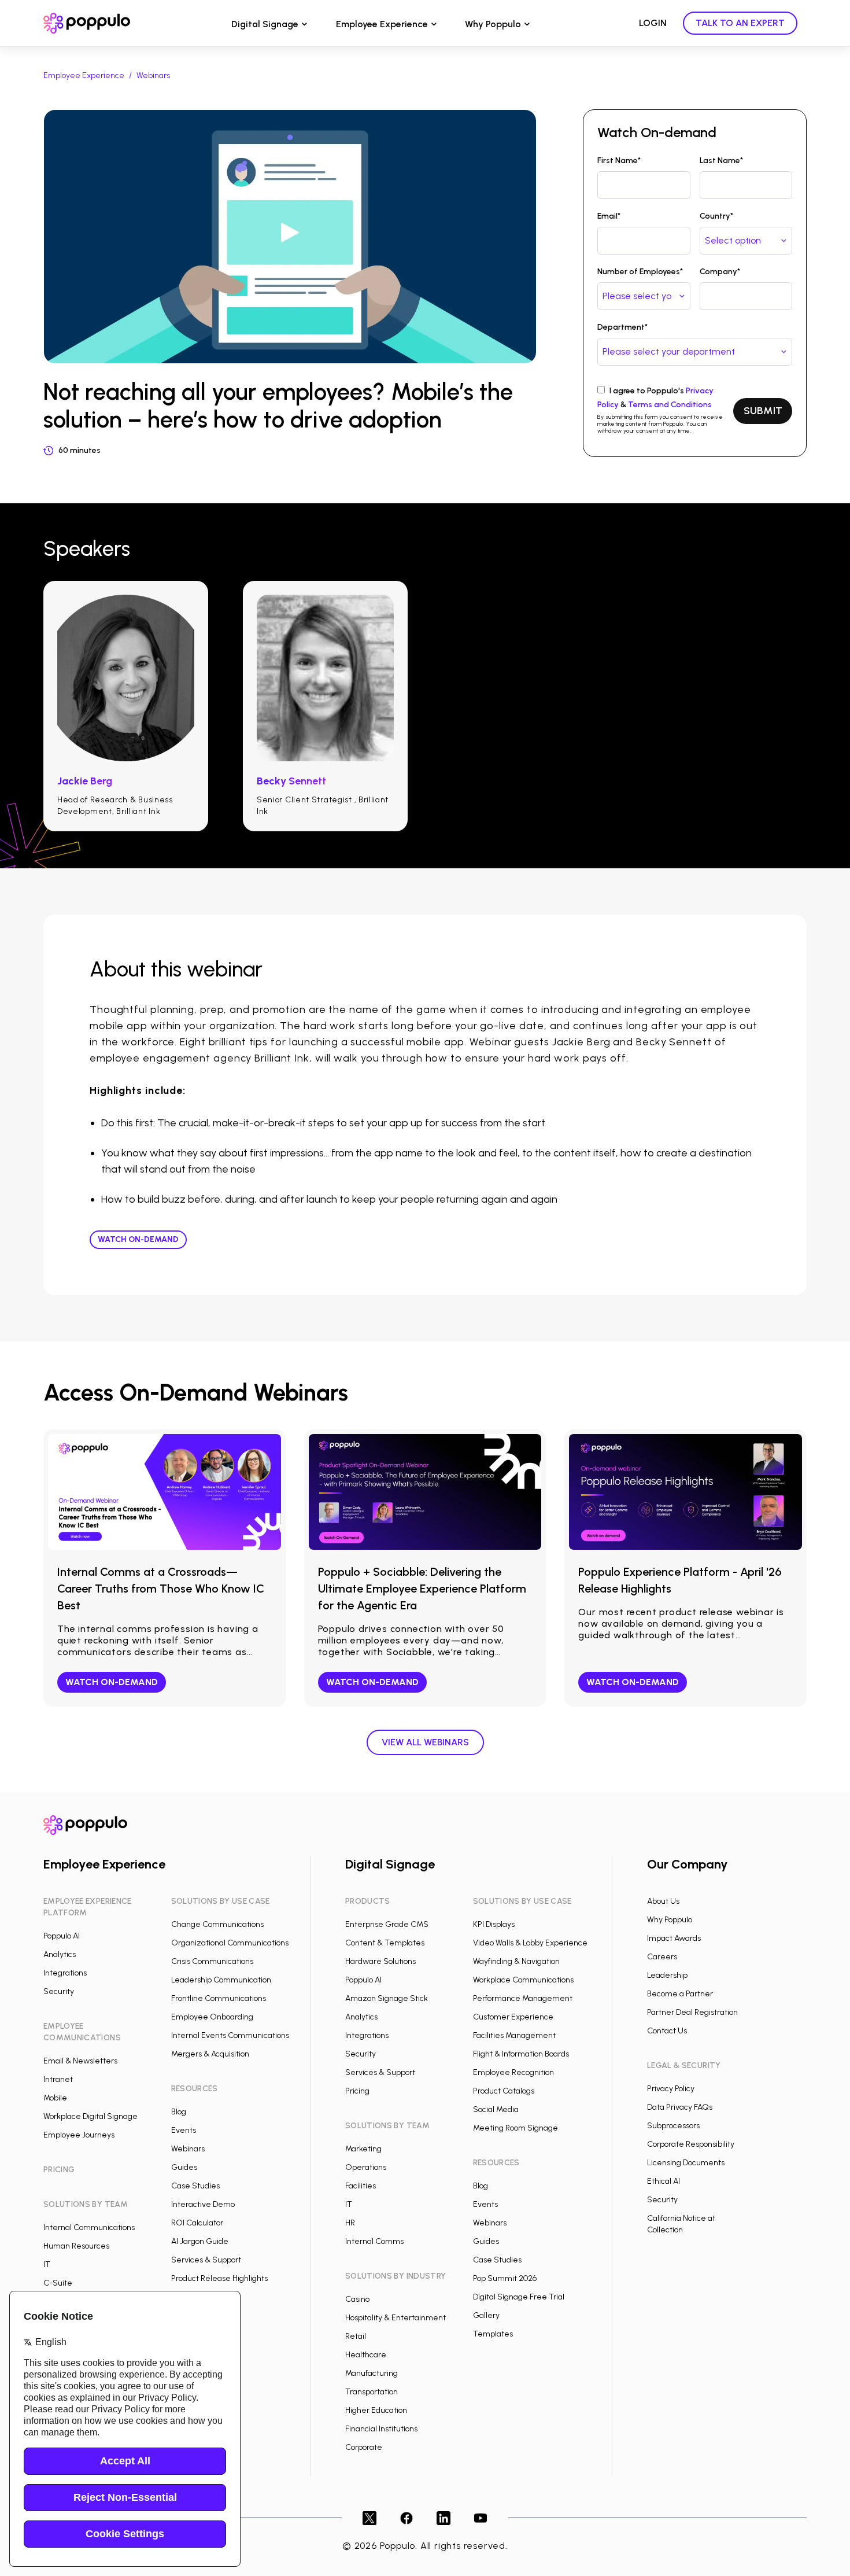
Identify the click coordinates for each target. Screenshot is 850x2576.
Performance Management (523, 1998)
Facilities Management (514, 2035)
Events (184, 2130)
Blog (179, 2112)
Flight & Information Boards (521, 2054)
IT (47, 2264)
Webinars (153, 75)
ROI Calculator (197, 2223)
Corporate (364, 2447)
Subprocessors (673, 2126)
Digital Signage (265, 24)
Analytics (60, 1954)
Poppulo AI (62, 1936)
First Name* (619, 161)
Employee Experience (382, 24)
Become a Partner (680, 1994)
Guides (184, 2167)
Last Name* (721, 161)
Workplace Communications (523, 1980)
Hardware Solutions (380, 1961)
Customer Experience (513, 2017)
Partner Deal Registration (692, 2012)
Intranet (58, 2079)
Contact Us (667, 2031)
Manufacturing (372, 2373)
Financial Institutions (381, 2429)
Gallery (486, 2315)
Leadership (667, 1975)
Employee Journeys (79, 2135)
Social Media (496, 2109)
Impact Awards (674, 1938)
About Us (663, 1901)
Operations (366, 2167)
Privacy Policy (671, 2089)
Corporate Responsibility (691, 2144)
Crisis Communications (212, 1961)
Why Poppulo (493, 24)
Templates (493, 2334)
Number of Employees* (640, 272)
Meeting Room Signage (515, 2128)
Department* (622, 327)
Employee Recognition (513, 2072)
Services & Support (206, 2260)
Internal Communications (89, 2227)
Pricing (357, 2091)
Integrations (65, 1973)
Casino (357, 2299)
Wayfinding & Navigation (516, 1961)
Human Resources (76, 2246)
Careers (662, 1957)
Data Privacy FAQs (680, 2107)
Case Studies (195, 2186)
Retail (356, 2336)
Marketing (363, 2149)
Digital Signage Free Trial (519, 2297)
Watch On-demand (138, 1239)
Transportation (372, 2392)
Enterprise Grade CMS (387, 1924)
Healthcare (366, 2355)
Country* (716, 216)
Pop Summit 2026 (505, 2278)
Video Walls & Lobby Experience (530, 1943)
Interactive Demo (203, 2204)
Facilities (361, 2186)
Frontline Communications (219, 1998)
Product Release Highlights (219, 2278)
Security (59, 1991)
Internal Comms (374, 2241)
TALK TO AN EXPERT (740, 23)
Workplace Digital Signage (90, 2116)
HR (350, 2223)
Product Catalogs (504, 2091)
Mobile (55, 2098)
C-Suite (58, 2283)
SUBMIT (763, 411)
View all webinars (425, 1742)
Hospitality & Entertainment (396, 2318)
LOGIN (653, 23)
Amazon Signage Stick (387, 1998)
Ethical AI (664, 2181)
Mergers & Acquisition (210, 2054)
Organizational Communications (230, 1943)
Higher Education (376, 2410)
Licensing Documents (686, 2163)
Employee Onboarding (212, 2017)
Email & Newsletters (80, 2061)
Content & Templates (385, 1943)
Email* (609, 216)
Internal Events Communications (230, 2035)
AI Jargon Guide (200, 2241)
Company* (720, 272)
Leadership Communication (221, 1980)
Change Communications (217, 1924)
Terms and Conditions (670, 405)
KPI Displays (494, 1924)
